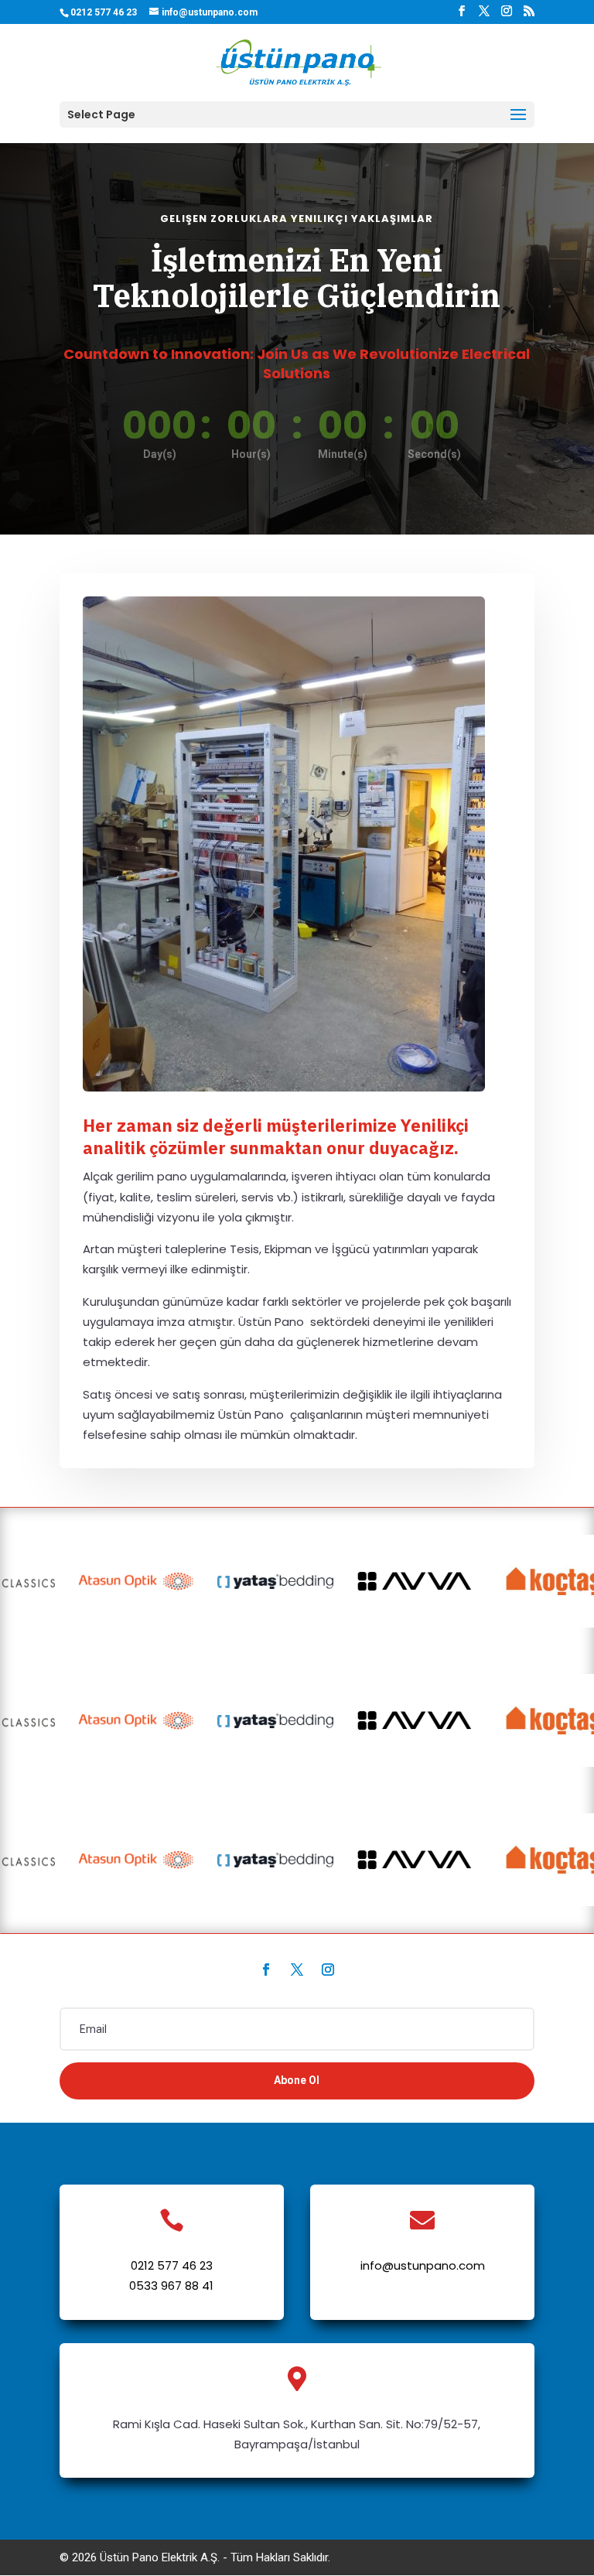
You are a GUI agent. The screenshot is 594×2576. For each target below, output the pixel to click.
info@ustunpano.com (423, 2265)
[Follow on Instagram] (328, 1970)
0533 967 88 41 (171, 2286)
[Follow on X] (297, 1970)
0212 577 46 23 (172, 2265)
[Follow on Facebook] (266, 1970)
